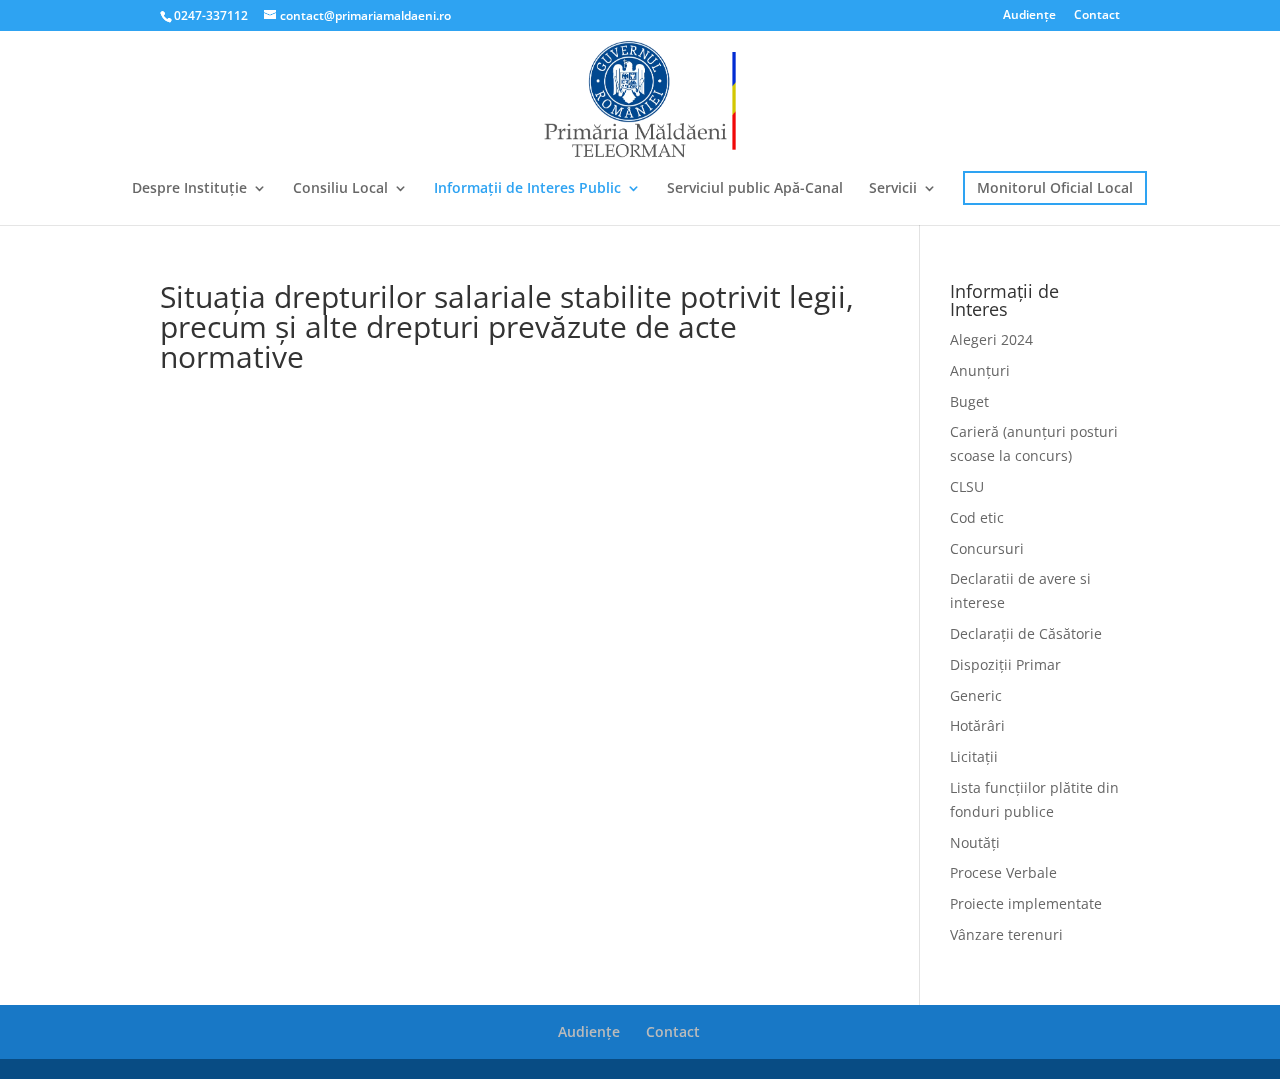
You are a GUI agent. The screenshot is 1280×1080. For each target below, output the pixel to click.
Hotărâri (977, 725)
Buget (969, 401)
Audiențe (1029, 16)
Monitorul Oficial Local (1055, 187)
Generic (976, 695)
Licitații (974, 756)
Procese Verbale (1003, 872)
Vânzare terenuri (1006, 934)
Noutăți (975, 842)
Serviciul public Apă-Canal (755, 189)
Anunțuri (980, 370)
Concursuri (987, 548)
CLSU (967, 486)
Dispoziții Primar (1005, 664)
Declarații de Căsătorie (1026, 633)
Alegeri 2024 (991, 339)
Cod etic (977, 517)
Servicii (893, 189)
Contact (1097, 16)
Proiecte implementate (1026, 903)
